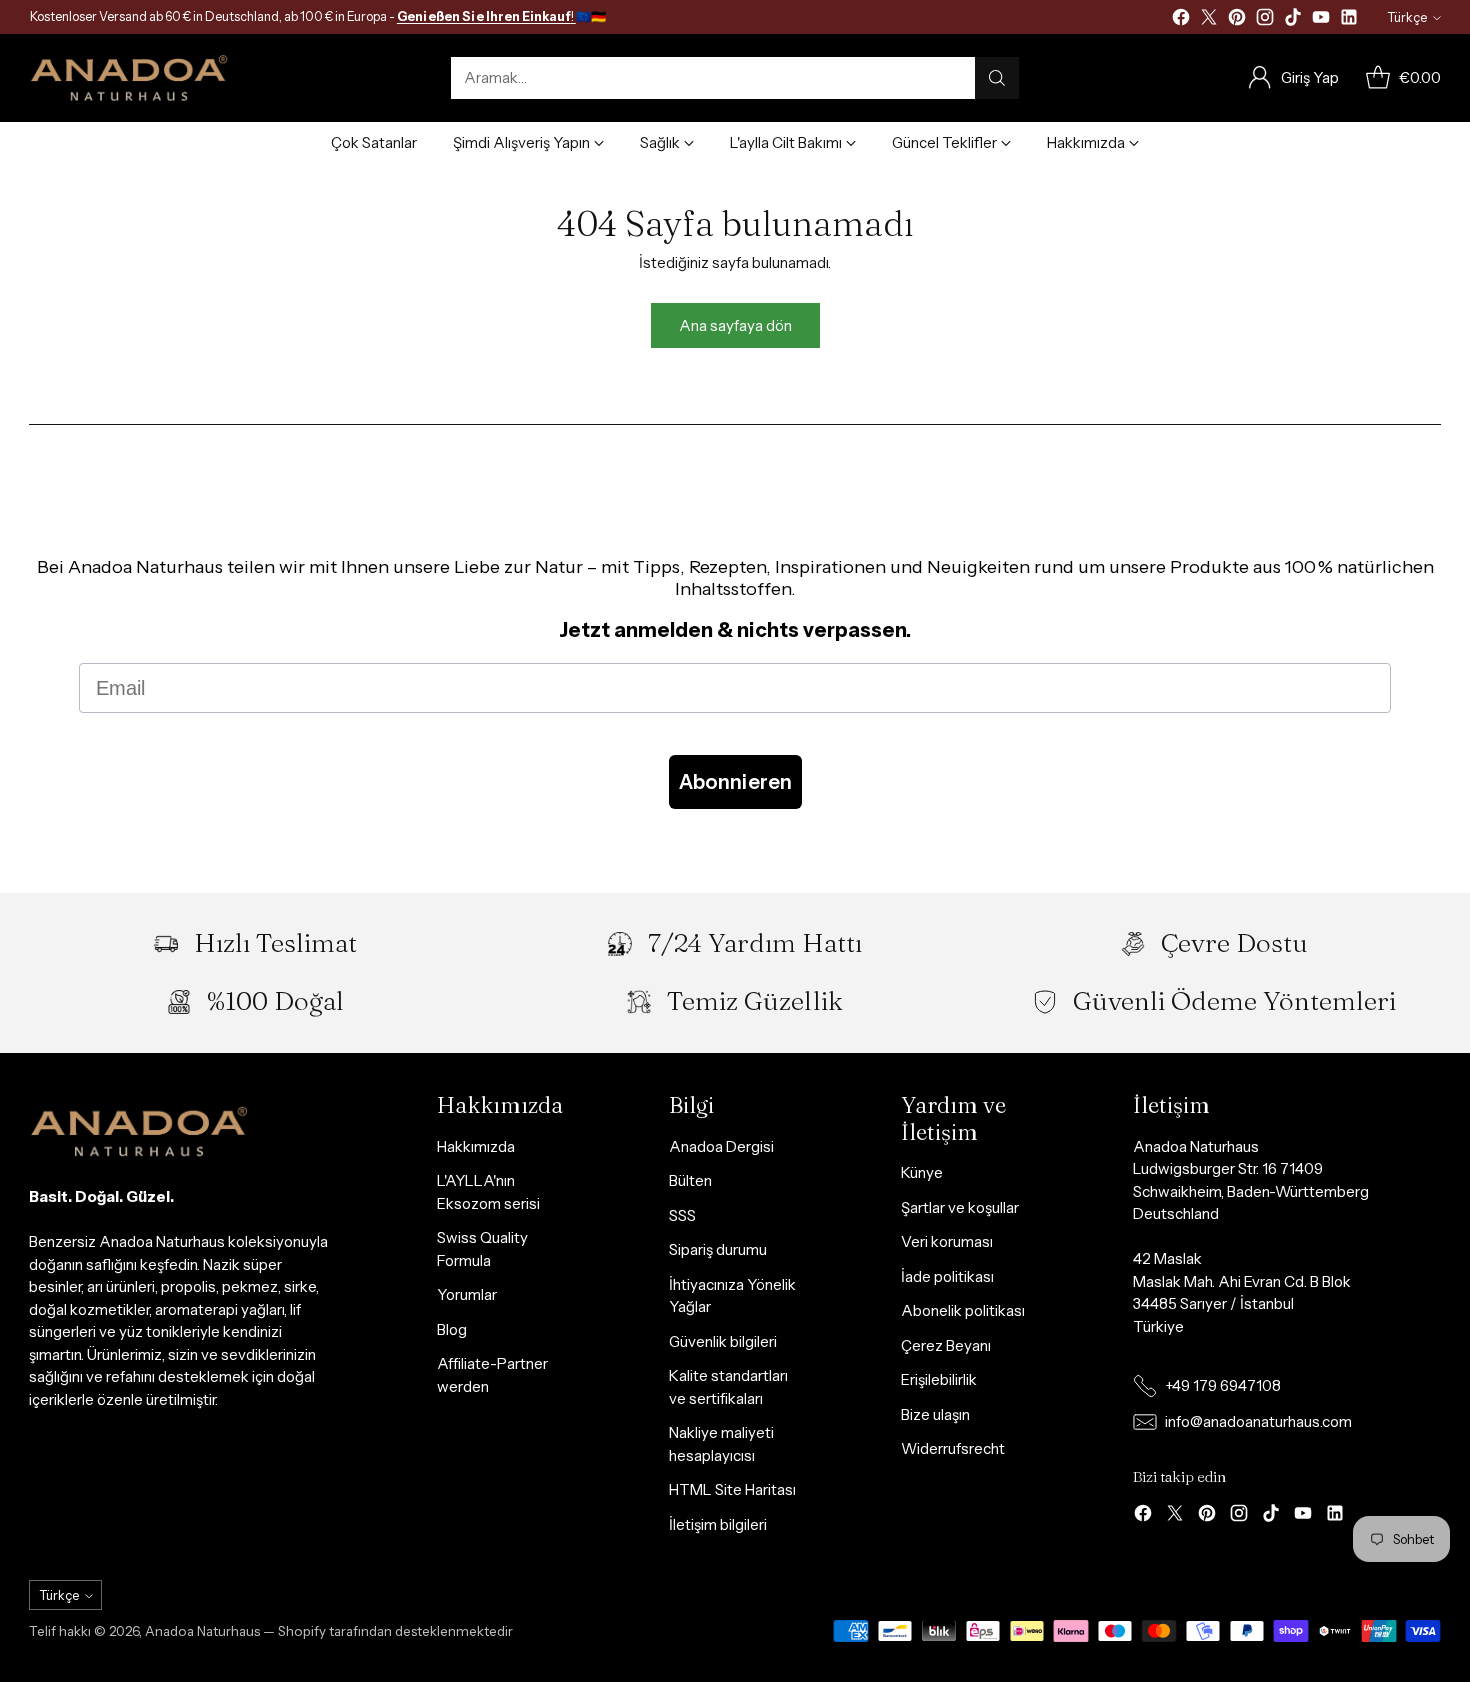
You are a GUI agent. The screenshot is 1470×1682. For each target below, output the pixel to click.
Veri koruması (947, 1241)
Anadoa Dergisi (721, 1146)
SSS (682, 1215)
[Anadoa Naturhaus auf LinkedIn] (1349, 20)
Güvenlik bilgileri (723, 1341)
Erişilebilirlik (939, 1379)
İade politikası (947, 1276)
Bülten (690, 1180)
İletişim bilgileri (718, 1524)
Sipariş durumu (718, 1249)
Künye (922, 1172)
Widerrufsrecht (953, 1448)
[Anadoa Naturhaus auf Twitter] (1209, 20)
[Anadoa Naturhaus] (129, 78)
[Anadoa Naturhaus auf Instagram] (1265, 20)
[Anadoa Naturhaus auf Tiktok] (1293, 20)
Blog (452, 1329)
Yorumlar (467, 1294)
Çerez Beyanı (946, 1345)
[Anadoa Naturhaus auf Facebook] (1181, 20)
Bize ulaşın (935, 1414)
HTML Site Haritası (732, 1489)
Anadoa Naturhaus (202, 1631)
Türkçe (1407, 17)
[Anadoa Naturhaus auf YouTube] (1321, 20)
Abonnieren (735, 782)
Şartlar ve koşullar (960, 1207)
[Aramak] (997, 78)
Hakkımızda (476, 1146)
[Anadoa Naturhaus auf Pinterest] (1237, 20)
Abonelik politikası (963, 1310)
